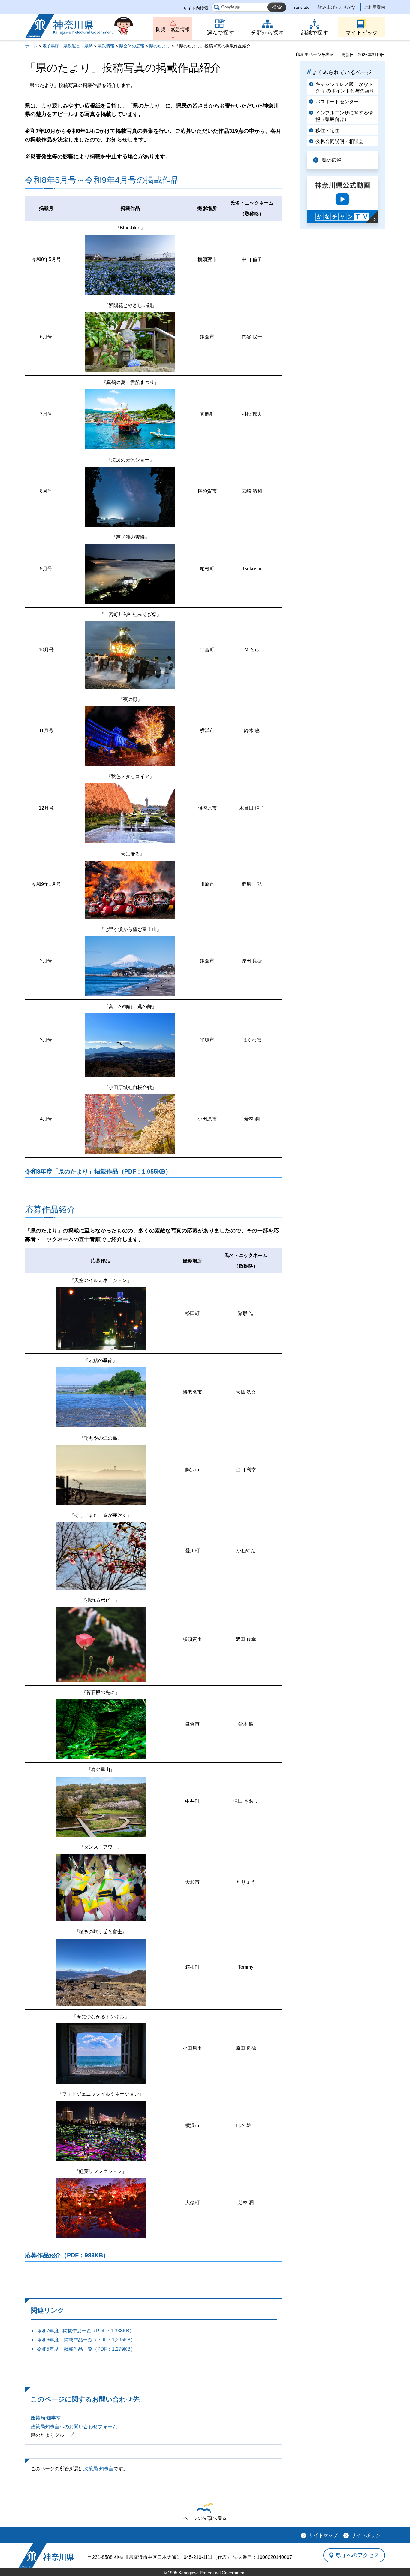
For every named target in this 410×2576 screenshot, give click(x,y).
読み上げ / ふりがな (337, 7)
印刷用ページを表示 (315, 54)
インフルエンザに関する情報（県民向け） (344, 116)
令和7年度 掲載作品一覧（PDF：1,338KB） (86, 2331)
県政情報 (106, 46)
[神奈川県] (46, 2555)
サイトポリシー (368, 2535)
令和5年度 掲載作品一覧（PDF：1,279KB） (86, 2349)
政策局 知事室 (46, 2418)
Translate (301, 7)
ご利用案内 (375, 7)
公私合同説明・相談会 (339, 141)
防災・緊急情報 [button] (173, 29)
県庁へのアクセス (357, 2555)
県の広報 (332, 160)
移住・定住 (327, 130)
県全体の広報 (132, 46)
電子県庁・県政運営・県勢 (68, 46)
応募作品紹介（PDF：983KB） (67, 2255)
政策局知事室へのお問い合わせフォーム (74, 2427)
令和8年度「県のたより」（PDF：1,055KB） (98, 1171)
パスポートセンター (337, 102)
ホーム (31, 46)
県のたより (160, 46)
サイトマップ (323, 2535)
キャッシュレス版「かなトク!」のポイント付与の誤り (345, 88)
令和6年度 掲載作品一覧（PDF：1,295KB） (86, 2340)
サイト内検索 (196, 8)
